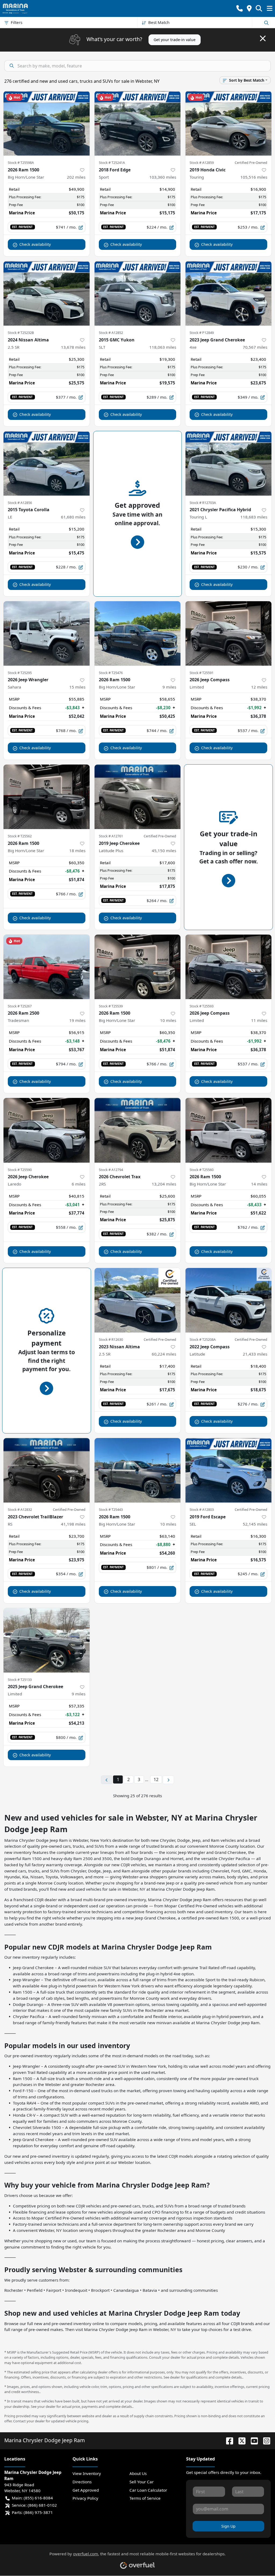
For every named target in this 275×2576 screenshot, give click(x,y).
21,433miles (255, 1354)
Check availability (35, 244)
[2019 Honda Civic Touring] (228, 123)
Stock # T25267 (20, 1006)
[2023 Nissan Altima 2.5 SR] (138, 1300)
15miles (77, 687)
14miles (259, 1184)
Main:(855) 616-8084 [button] (32, 2498)
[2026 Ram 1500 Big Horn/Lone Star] (47, 123)
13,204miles (164, 1184)
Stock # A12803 (202, 1509)
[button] (240, 8)
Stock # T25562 (20, 836)
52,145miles (255, 1524)
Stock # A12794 (111, 1170)
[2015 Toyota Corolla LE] (47, 463)
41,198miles (73, 1524)
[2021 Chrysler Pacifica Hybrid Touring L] (228, 463)
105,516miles (254, 177)
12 (156, 1779)
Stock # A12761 (111, 836)
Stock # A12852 (111, 333)
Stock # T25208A (203, 1339)
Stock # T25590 (20, 1170)
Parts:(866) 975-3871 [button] (32, 2512)
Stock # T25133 (20, 1680)
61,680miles (73, 517)
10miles (168, 1020)
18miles (77, 851)
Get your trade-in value (175, 40)
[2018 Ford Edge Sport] (138, 123)
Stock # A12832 (20, 1509)
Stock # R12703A (203, 503)
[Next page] (168, 1780)
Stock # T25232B (21, 333)
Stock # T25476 (111, 673)
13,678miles (73, 347)
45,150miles (164, 851)
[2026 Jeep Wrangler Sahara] (47, 633)
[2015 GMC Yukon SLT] (138, 293)
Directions (82, 2482)
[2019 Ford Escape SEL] (228, 1470)
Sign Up (228, 2526)
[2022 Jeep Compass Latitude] (228, 1300)
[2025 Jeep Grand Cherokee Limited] (47, 1640)
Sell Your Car (142, 2482)
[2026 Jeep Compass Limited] (228, 633)
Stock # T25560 (202, 1170)
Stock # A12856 (20, 503)
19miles (77, 1020)
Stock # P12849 (202, 333)
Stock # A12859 (202, 163)
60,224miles (164, 1354)
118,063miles (163, 347)
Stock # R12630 (111, 1339)
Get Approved (86, 2490)
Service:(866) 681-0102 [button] (34, 2505)
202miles (76, 177)
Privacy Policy (85, 2498)
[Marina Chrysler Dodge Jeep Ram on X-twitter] (240, 2440)
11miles (259, 1020)
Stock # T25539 (111, 1006)
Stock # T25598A (21, 163)
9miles (169, 687)
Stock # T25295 (20, 673)
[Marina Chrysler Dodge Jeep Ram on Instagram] (265, 2440)
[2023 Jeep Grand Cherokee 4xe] (228, 293)
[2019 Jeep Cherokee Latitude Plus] (138, 797)
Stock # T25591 (202, 673)
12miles (259, 687)
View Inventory (87, 2473)
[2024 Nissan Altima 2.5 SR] (47, 293)
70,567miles (255, 347)
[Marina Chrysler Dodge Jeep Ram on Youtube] (252, 2440)
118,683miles (254, 517)
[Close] (263, 38)
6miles (79, 1184)
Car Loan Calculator (148, 2490)
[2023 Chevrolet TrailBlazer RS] (47, 1470)
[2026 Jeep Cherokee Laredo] (47, 1130)
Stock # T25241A (112, 163)
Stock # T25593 (202, 1006)
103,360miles (163, 177)
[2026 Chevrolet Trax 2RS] (138, 1130)
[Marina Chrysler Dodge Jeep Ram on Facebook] (227, 2440)
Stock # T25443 (111, 1509)
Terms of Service (145, 2498)
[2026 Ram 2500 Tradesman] (47, 967)
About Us (138, 2473)
